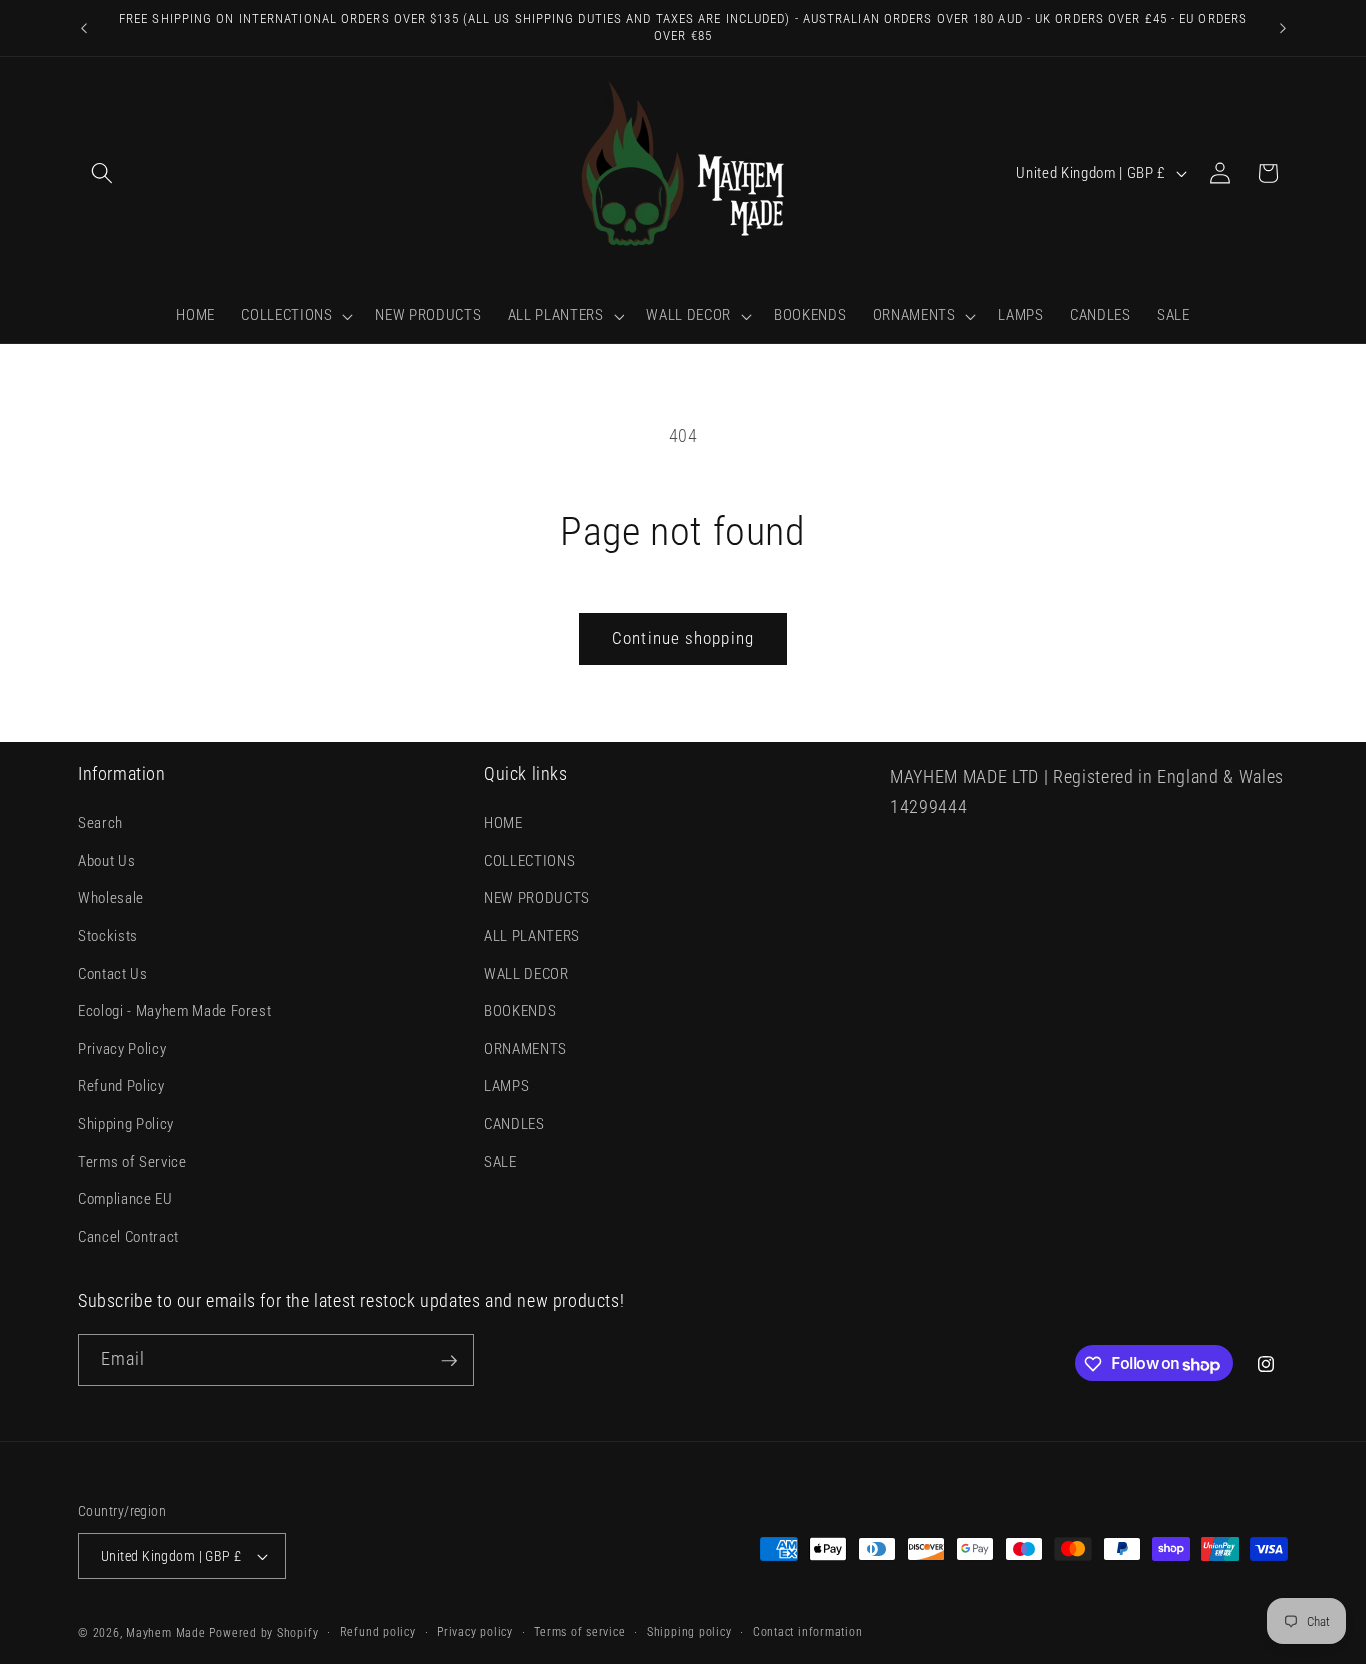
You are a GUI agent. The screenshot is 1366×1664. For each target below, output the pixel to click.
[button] (102, 173)
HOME (503, 823)
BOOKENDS (520, 1012)
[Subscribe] (449, 1361)
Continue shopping (683, 638)
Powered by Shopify (263, 1633)
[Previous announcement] (84, 28)
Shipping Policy (126, 1124)
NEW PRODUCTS (537, 899)
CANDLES (514, 1124)
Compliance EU (125, 1200)
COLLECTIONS (529, 861)
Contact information (808, 1632)
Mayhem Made (165, 1633)
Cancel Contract (128, 1237)
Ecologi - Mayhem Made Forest (174, 1012)
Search (100, 823)
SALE (500, 1162)
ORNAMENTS (525, 1049)
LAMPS (506, 1087)
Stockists (108, 936)
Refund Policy (121, 1087)
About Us (106, 861)
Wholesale (111, 899)
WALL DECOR (526, 974)
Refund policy (378, 1632)
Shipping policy (689, 1632)
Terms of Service (132, 1162)
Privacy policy (475, 1632)
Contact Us (113, 974)
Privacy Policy (122, 1049)
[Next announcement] (1283, 28)
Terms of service (579, 1632)
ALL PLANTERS (532, 936)
